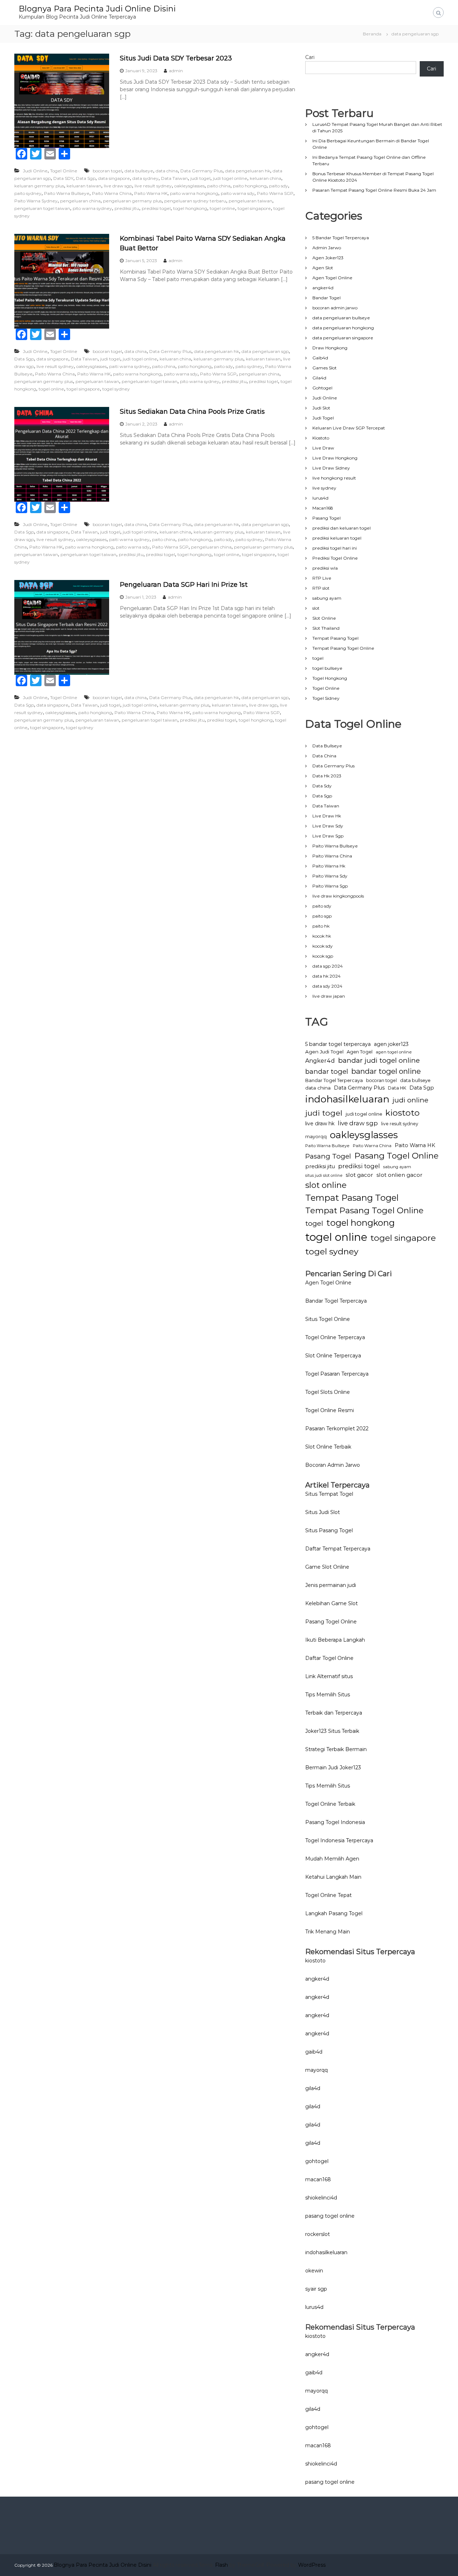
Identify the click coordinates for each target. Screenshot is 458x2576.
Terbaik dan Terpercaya (334, 1713)
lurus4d (320, 498)
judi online (410, 1100)
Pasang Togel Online (396, 1156)
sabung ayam (327, 598)
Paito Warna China (112, 193)
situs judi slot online (324, 1176)
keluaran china (265, 178)
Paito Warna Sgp (330, 886)
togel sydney (116, 389)
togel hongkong (190, 208)
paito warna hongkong (194, 193)
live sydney (324, 488)
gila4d (313, 2088)
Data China (324, 756)
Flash (221, 2565)
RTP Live (322, 578)
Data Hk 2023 (327, 776)
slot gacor (359, 1175)
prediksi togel (156, 208)
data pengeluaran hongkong (343, 328)
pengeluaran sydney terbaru (195, 201)
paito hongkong (250, 186)
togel (318, 658)
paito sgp (322, 916)
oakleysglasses (189, 186)
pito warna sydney (92, 208)
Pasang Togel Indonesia (335, 1822)
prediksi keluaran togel (337, 538)
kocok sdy (323, 946)
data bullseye (139, 171)
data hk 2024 (327, 976)
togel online (222, 208)
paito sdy (279, 186)
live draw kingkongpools (338, 896)
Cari (310, 57)
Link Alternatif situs (329, 1676)
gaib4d (314, 2052)
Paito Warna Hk (329, 866)
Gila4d (319, 378)
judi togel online (230, 178)
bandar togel (327, 1071)
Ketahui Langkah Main (333, 1877)
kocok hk (322, 936)
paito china (219, 186)
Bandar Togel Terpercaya (334, 1080)
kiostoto (403, 1113)
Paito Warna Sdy (330, 876)
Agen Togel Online (332, 278)
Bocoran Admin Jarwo (333, 1465)
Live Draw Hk (327, 816)
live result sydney (153, 186)
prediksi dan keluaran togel (342, 528)
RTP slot (321, 588)
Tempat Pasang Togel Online (343, 648)
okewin (314, 2271)
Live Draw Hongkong (335, 458)
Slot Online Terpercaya (333, 1356)
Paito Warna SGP (275, 193)
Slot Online (324, 618)
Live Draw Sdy (328, 826)
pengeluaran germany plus (132, 201)
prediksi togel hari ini (335, 548)
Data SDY (63, 178)
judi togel (200, 178)
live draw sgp (118, 186)
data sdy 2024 (327, 986)
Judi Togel (323, 418)
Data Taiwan (174, 178)
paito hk (321, 926)
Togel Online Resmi (330, 1410)
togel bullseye (327, 668)
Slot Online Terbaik (328, 1447)
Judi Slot (321, 408)
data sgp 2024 (328, 966)
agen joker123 (391, 1044)
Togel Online (64, 171)
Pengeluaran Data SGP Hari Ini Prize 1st (184, 585)
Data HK (397, 1088)
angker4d (323, 288)
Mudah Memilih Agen (332, 1859)
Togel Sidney (326, 698)
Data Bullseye (327, 746)
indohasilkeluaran (347, 1099)
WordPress (312, 2565)
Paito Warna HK (151, 193)
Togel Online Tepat (328, 1895)
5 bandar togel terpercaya (338, 1044)
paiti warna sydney (129, 366)
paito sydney (28, 193)
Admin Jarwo (327, 248)
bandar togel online (386, 1071)
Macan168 (323, 508)
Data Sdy (322, 786)
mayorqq (316, 1137)
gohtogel (317, 2161)
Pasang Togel (327, 518)
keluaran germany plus (39, 186)
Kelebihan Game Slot (332, 1603)
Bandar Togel (327, 298)
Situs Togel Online (328, 1319)
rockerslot (318, 2234)
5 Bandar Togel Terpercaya (341, 238)
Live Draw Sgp (328, 836)
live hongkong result (334, 478)
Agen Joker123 (328, 258)
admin (176, 71)
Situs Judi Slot (323, 1512)
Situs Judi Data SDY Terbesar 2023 (176, 58)
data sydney (145, 178)
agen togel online (394, 1052)
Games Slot (325, 368)
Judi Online (35, 171)
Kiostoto (321, 438)
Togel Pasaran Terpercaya (337, 1374)
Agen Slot (323, 268)
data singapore (114, 178)
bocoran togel (107, 171)
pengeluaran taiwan (250, 201)
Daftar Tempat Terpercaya (338, 1549)
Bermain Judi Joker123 (333, 1768)
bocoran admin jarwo (335, 308)
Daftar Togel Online (329, 1658)
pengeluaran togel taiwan (42, 208)
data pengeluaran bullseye (341, 318)
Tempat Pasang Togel (335, 638)
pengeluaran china (80, 201)
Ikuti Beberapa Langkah (335, 1640)
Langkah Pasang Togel (334, 1913)
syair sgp (316, 2289)
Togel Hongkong (330, 678)
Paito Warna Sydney (36, 201)
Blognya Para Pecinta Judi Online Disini (97, 9)
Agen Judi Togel (324, 1052)
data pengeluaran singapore (343, 338)
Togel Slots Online (328, 1392)
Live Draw (323, 448)
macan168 (318, 2179)
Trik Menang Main (328, 1932)
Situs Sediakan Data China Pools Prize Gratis (192, 412)
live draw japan (329, 996)
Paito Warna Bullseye (67, 193)
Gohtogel (322, 388)
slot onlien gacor (399, 1175)
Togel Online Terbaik (330, 1804)
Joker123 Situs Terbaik (332, 1731)
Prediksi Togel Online (335, 558)
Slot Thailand (326, 628)
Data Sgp (86, 178)
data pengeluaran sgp (265, 351)
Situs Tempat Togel (329, 1494)
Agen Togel (360, 1052)
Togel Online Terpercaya (335, 1337)
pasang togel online (330, 2216)
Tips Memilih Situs (328, 1695)
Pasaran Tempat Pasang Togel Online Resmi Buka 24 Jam (374, 190)
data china (167, 171)
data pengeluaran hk (248, 171)
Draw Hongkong (330, 348)
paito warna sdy (238, 193)
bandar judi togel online (379, 1060)
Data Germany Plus (201, 171)
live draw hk (320, 1124)
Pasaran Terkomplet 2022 (337, 1429)
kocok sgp (323, 956)
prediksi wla (325, 568)
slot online (326, 1185)
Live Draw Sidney (331, 468)
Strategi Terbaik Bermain (336, 1749)
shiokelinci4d (321, 2198)
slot (316, 608)
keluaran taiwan (84, 186)
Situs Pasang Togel (329, 1530)
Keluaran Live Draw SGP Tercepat (349, 428)
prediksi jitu (127, 208)
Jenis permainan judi (331, 1585)
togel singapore (254, 208)
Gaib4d (320, 358)
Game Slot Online (327, 1567)
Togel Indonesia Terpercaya (339, 1840)
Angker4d (320, 1061)
